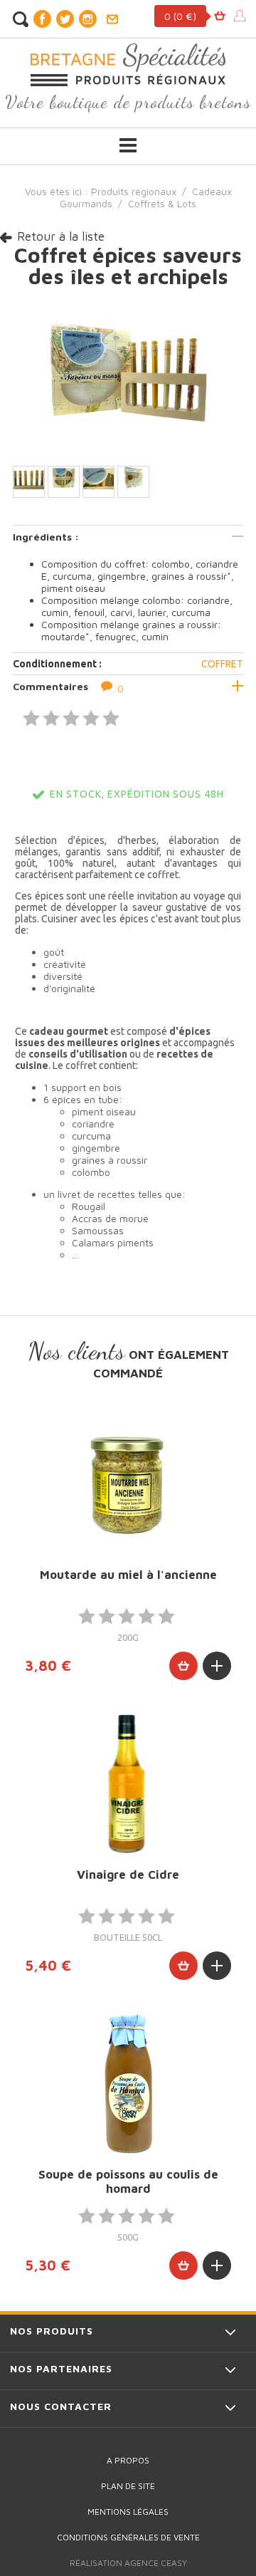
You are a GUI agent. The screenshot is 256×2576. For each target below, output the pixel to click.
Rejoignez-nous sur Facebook (42, 19)
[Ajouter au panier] (183, 1666)
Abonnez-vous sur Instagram (87, 19)
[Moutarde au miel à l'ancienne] (128, 1484)
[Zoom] (128, 374)
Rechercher (20, 19)
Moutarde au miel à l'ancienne (128, 1575)
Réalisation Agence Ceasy (128, 2563)
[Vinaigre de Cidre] (128, 1784)
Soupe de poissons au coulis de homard (128, 2181)
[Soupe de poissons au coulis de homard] (128, 2084)
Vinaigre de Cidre (128, 1874)
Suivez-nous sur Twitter (65, 19)
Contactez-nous (112, 19)
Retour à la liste (61, 236)
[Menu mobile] (128, 145)
